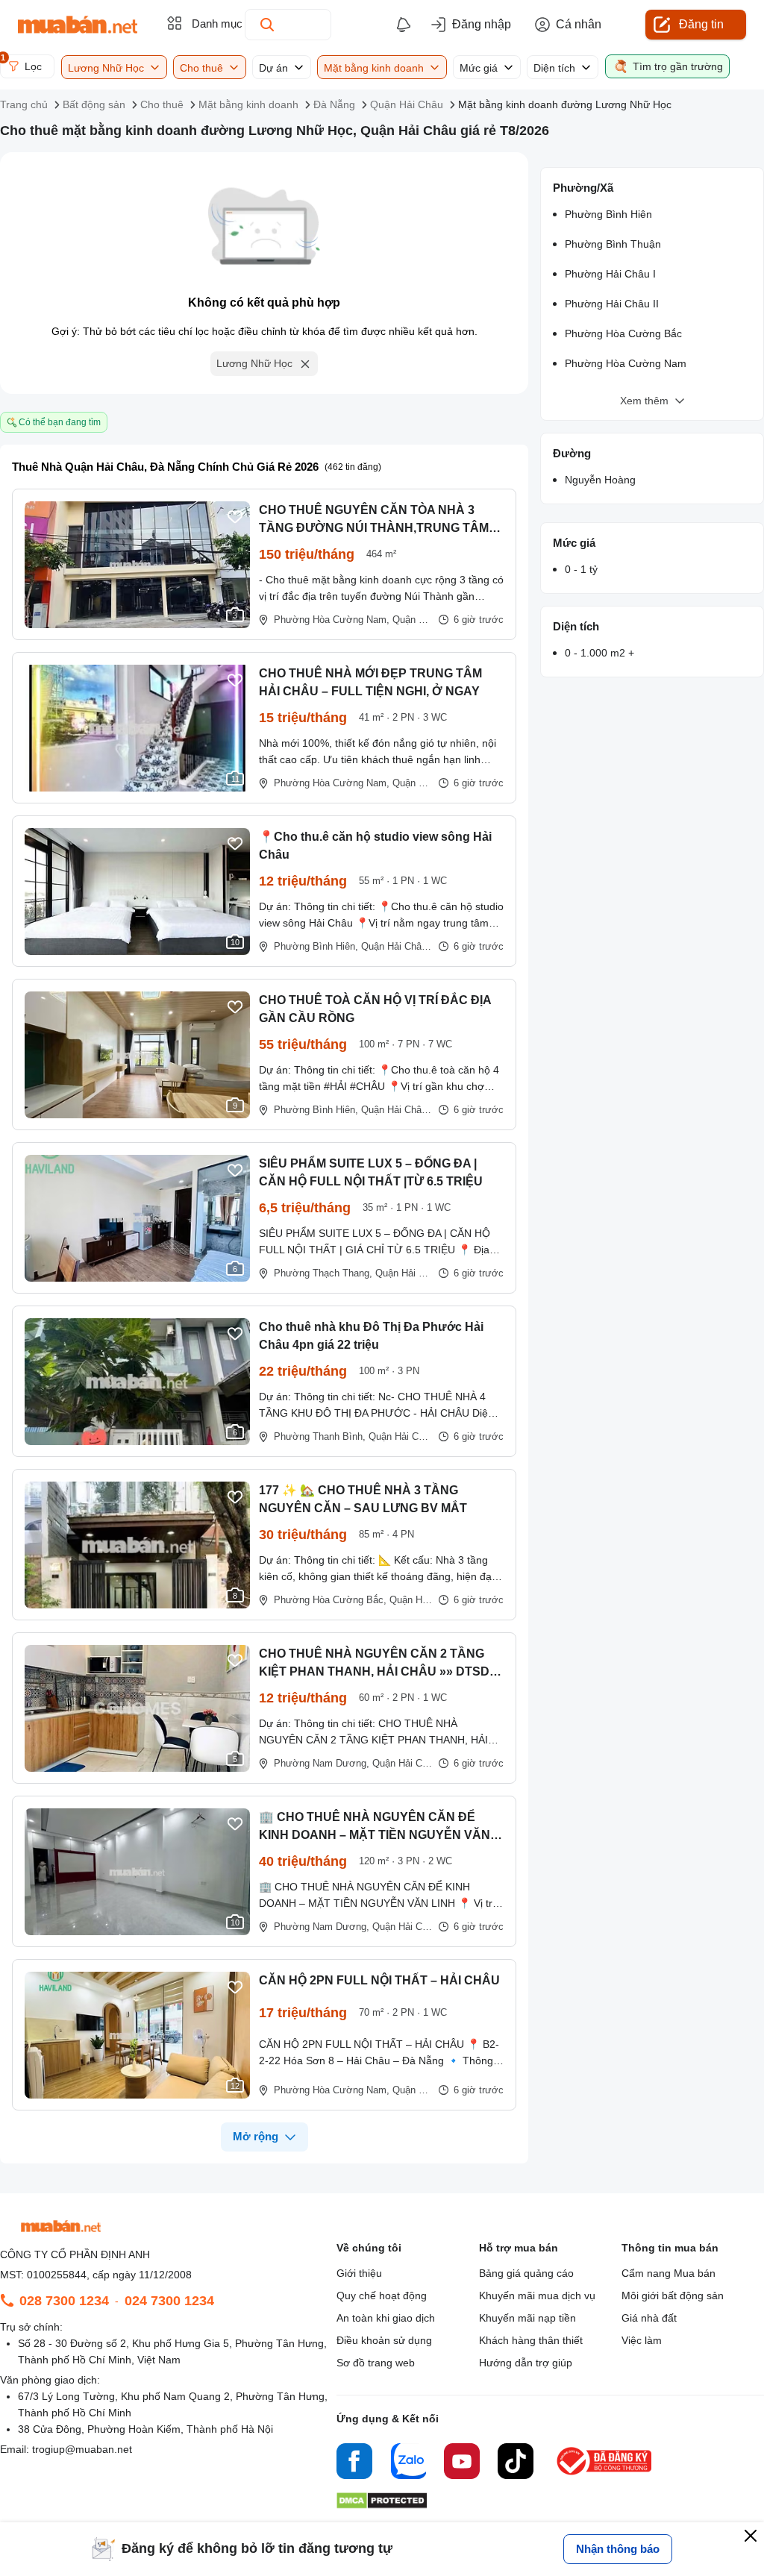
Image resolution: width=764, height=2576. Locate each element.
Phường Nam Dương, (322, 1763)
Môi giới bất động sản (673, 2295)
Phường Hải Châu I (610, 274)
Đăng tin (701, 24)
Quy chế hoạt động (382, 2295)
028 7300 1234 (64, 2301)
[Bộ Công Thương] (605, 2476)
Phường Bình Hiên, (316, 946)
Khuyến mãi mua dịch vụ (537, 2295)
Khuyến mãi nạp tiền (527, 2318)
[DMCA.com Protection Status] (382, 2505)
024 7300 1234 (169, 2301)
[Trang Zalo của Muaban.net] (408, 2463)
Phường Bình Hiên (608, 214)
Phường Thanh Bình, (320, 1436)
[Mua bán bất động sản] (78, 25)
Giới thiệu (359, 2273)
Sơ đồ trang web (376, 2363)
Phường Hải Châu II (612, 304)
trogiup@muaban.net (82, 2449)
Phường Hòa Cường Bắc (623, 333)
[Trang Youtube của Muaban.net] (462, 2463)
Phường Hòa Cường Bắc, (330, 1600)
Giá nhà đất (649, 2318)
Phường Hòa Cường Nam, (332, 620)
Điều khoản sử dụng (384, 2340)
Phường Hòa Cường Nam (626, 363)
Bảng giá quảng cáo (526, 2273)
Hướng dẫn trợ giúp (526, 2363)
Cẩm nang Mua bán (668, 2273)
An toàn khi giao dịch (386, 2318)
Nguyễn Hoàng (600, 480)
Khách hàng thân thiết (531, 2340)
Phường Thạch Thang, (323, 1273)
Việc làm (642, 2340)
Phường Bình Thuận (613, 244)
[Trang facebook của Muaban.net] (354, 2463)
